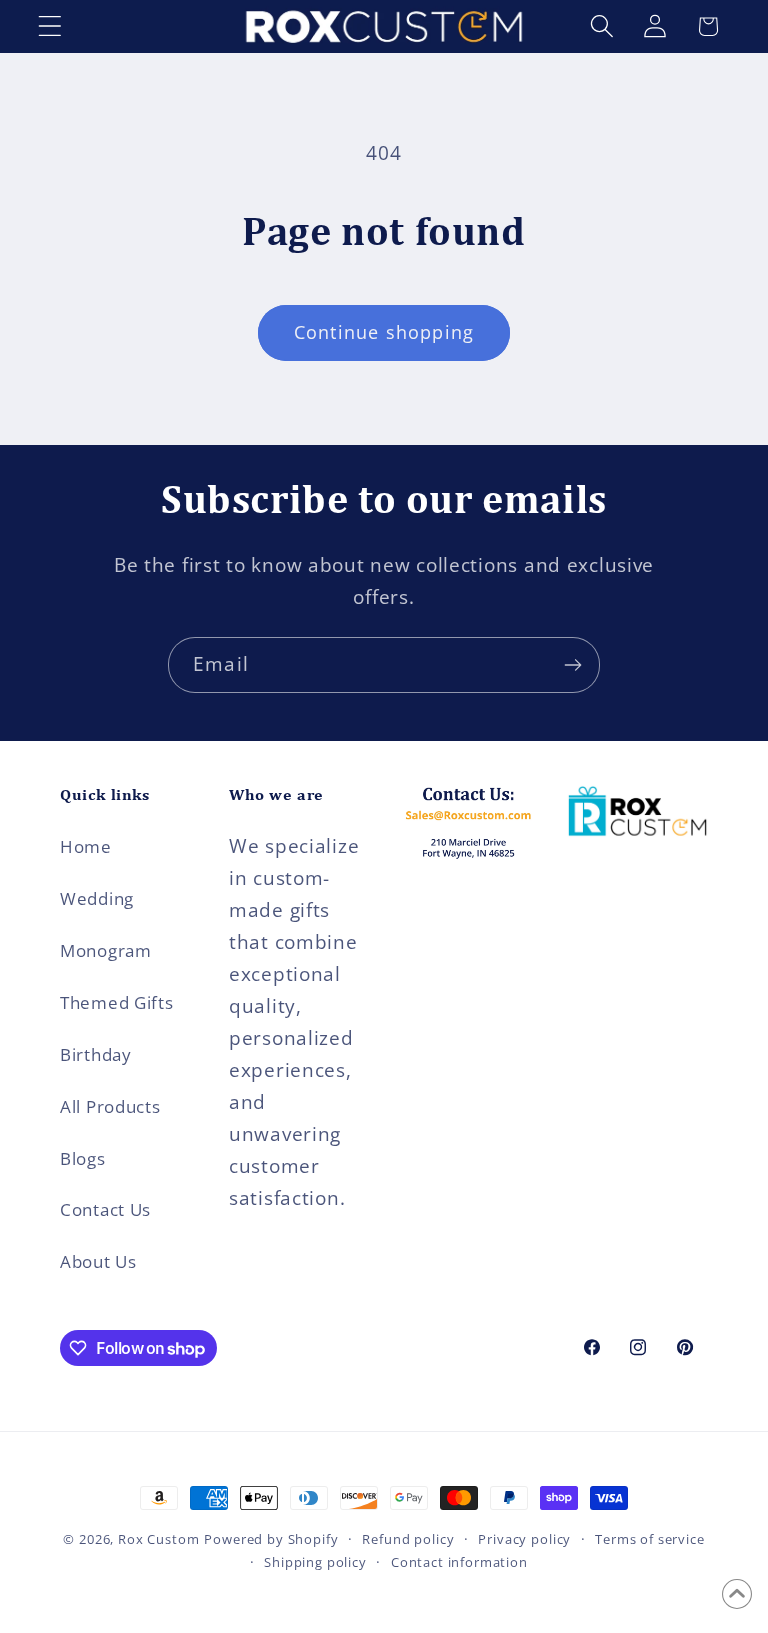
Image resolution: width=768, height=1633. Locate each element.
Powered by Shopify (271, 1539)
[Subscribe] (572, 665)
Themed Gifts (117, 1002)
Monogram (106, 950)
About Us (98, 1261)
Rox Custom (158, 1539)
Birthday (96, 1054)
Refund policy (408, 1539)
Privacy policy (524, 1539)
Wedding (97, 898)
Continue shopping (384, 332)
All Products (110, 1106)
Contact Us (105, 1209)
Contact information (459, 1562)
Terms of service (649, 1539)
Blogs (83, 1158)
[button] (50, 26)
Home (86, 846)
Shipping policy (315, 1562)
